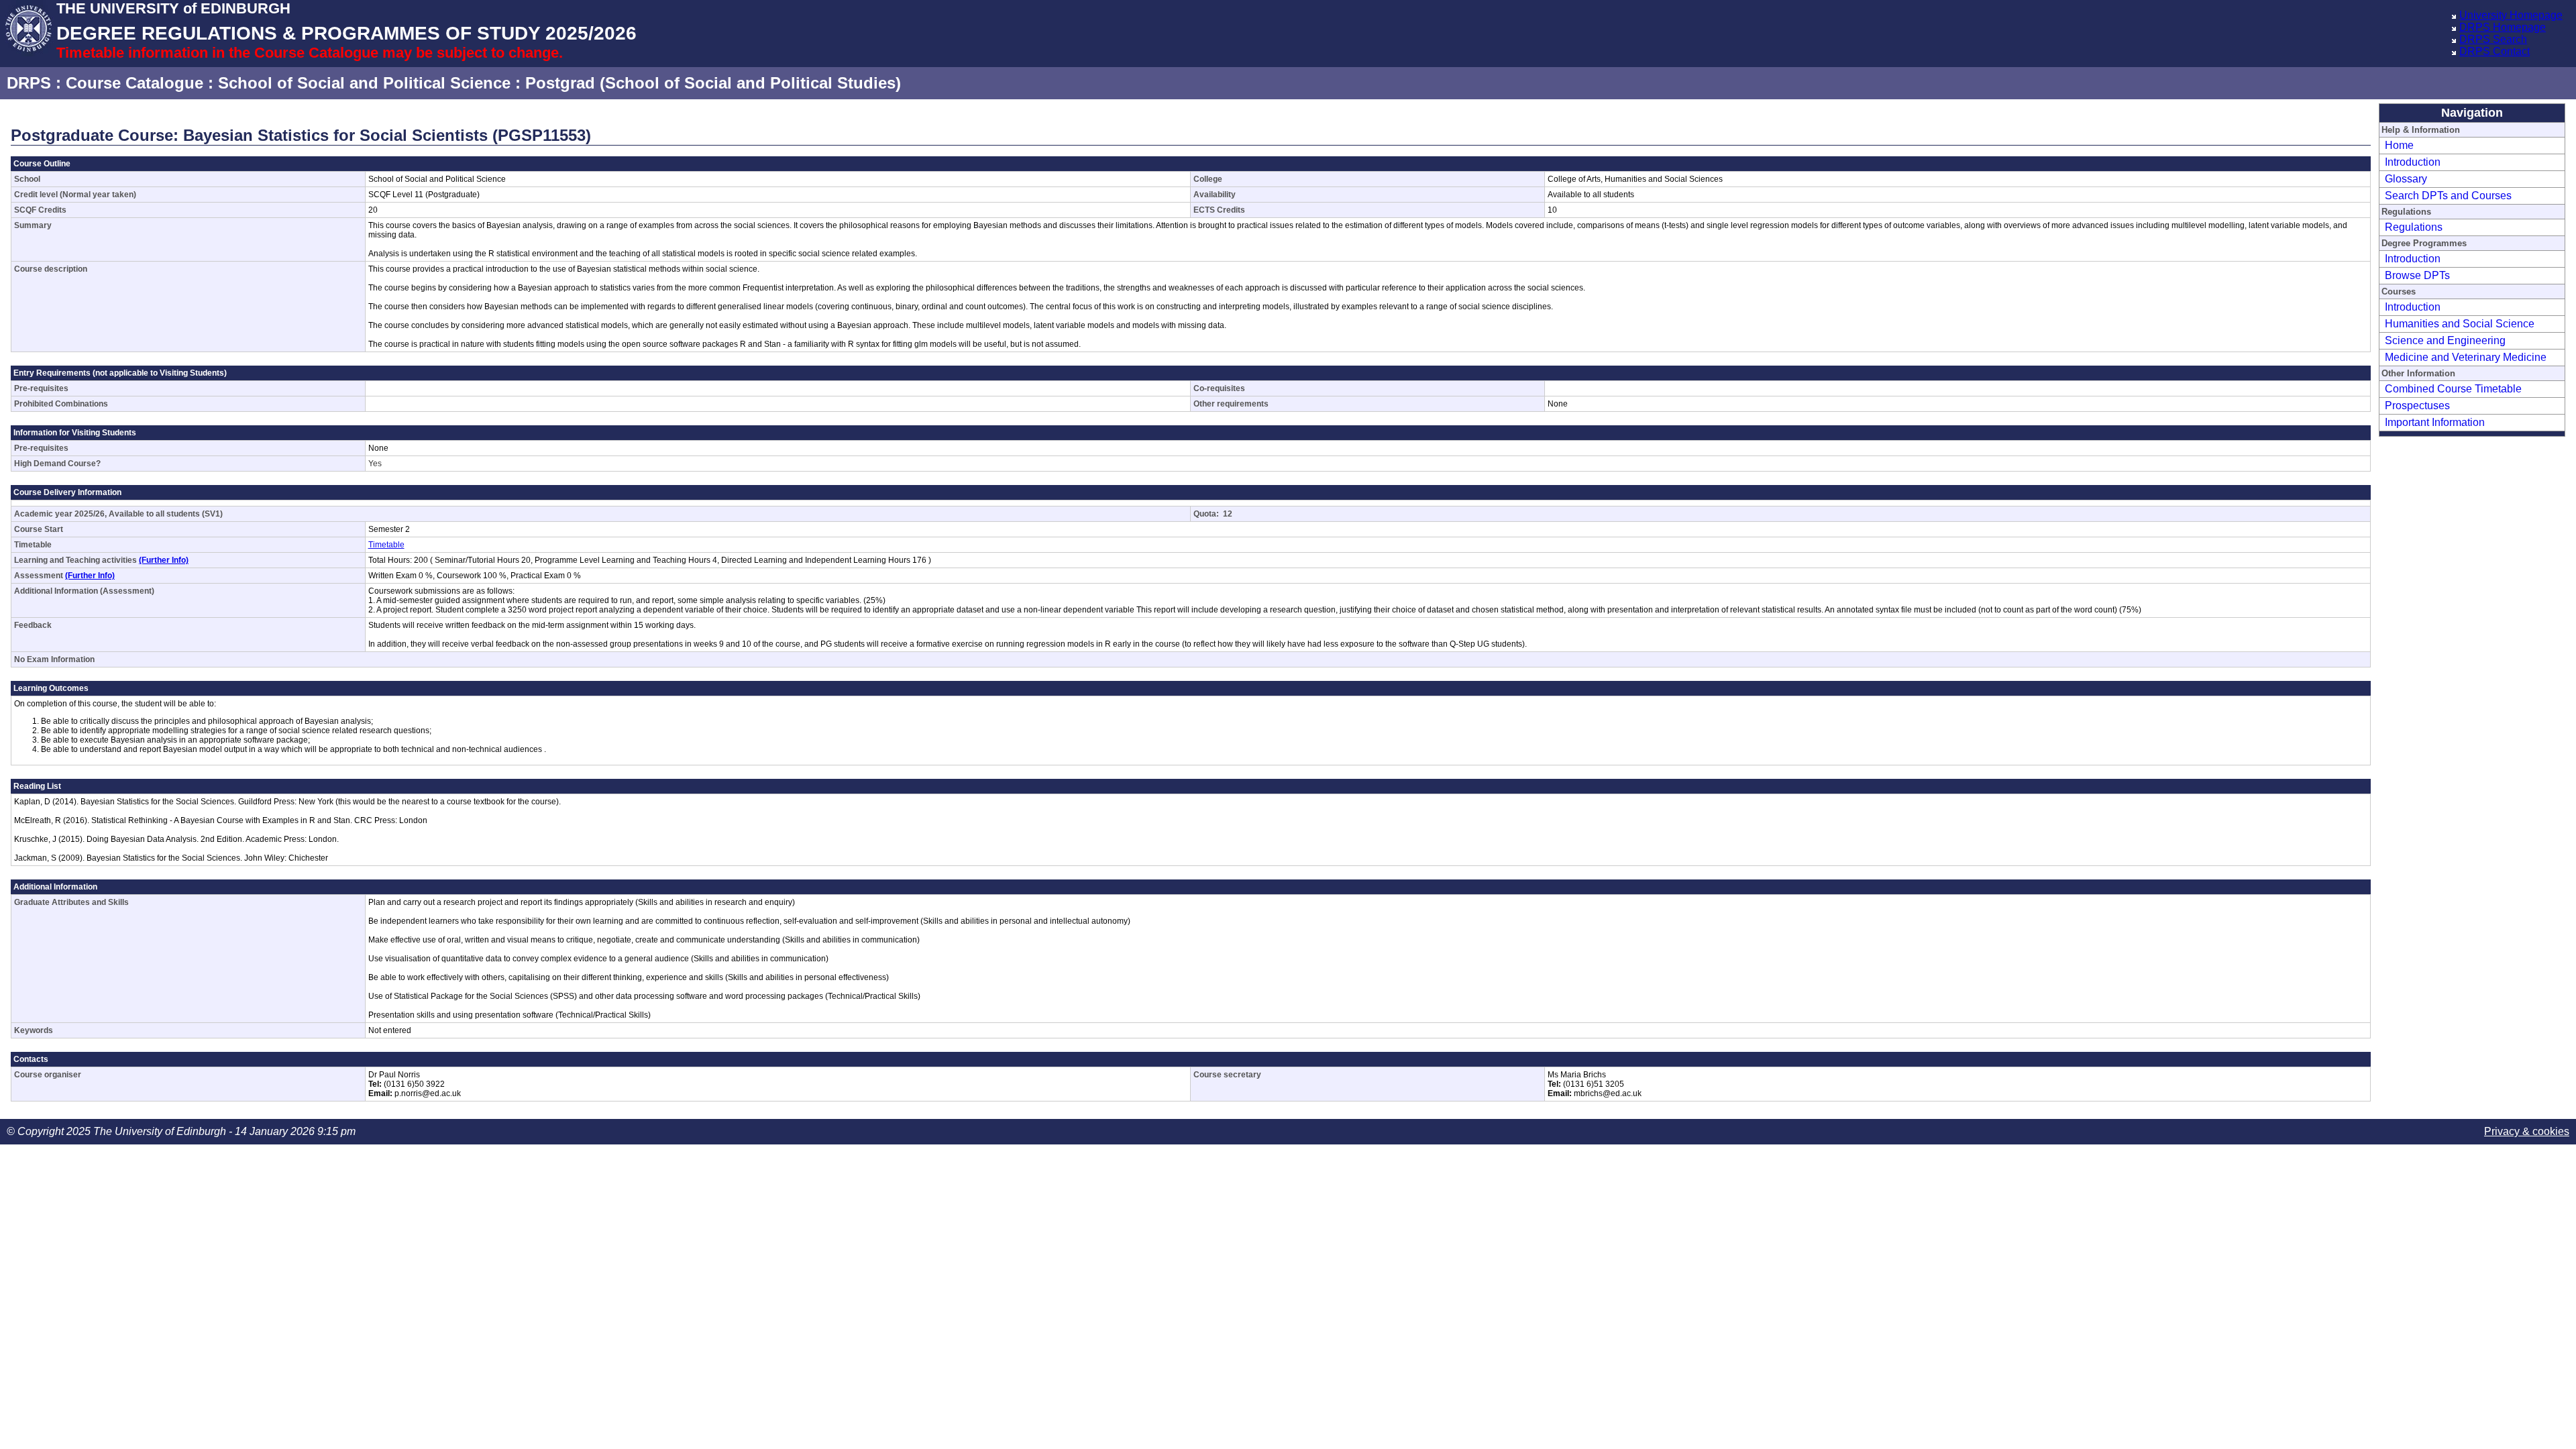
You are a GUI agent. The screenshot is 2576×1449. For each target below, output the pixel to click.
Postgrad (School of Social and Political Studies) (713, 83)
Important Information (2435, 422)
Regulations (2414, 227)
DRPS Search (2493, 39)
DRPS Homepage (2503, 27)
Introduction (2413, 162)
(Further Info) (164, 560)
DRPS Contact (2494, 51)
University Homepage (2511, 15)
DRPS (29, 83)
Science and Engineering (2445, 340)
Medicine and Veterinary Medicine (2466, 357)
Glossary (2406, 179)
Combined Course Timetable (2453, 389)
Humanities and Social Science (2460, 324)
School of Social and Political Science (364, 83)
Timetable (386, 545)
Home (2399, 145)
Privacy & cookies (2527, 1131)
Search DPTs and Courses (2448, 196)
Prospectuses (2417, 406)
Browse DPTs (2417, 275)
